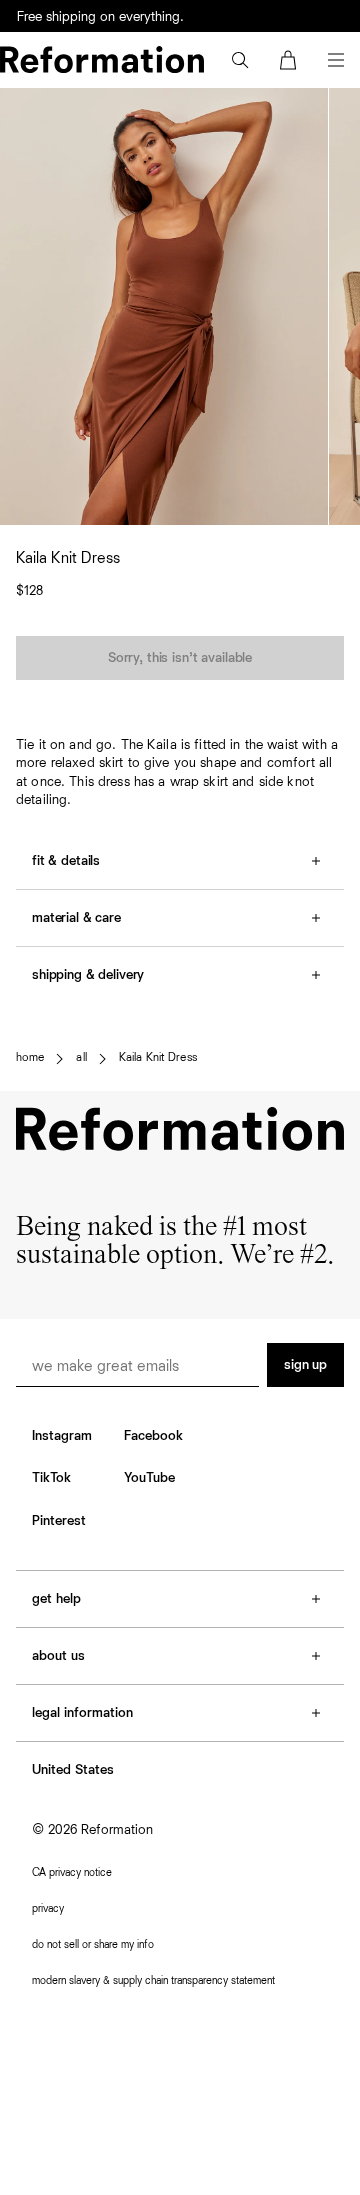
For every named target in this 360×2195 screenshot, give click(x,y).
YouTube (149, 1478)
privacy (48, 1908)
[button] (240, 60)
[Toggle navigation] (336, 60)
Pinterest (59, 1521)
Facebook (153, 1436)
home (30, 1058)
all (81, 1058)
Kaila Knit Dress (158, 1058)
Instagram (62, 1436)
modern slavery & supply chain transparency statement (153, 1980)
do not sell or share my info (93, 1944)
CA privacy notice (72, 1872)
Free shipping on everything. (100, 17)
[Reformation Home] (102, 59)
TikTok (51, 1478)
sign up (305, 1365)
